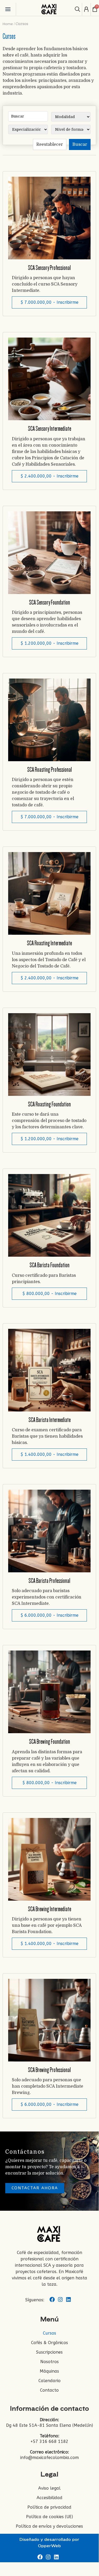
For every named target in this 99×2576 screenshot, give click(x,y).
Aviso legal (49, 2488)
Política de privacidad (49, 2507)
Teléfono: (49, 2436)
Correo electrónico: (49, 2452)
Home (8, 24)
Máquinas (49, 2371)
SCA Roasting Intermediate (49, 943)
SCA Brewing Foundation (49, 1742)
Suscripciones (49, 2352)
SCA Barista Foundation (49, 1265)
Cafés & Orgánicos (49, 2343)
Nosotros (49, 2362)
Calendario (49, 2381)
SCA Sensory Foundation (49, 602)
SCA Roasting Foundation (49, 1104)
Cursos (49, 2333)
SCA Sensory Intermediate (49, 429)
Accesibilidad (49, 2498)
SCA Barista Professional (49, 1581)
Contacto (49, 2390)
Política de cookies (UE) (49, 2517)
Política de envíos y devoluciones (49, 2526)
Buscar (80, 144)
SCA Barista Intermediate (49, 1420)
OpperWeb (49, 2546)
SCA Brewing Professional (49, 2070)
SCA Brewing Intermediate (49, 1909)
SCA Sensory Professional (49, 268)
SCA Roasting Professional (49, 770)
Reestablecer (50, 144)
